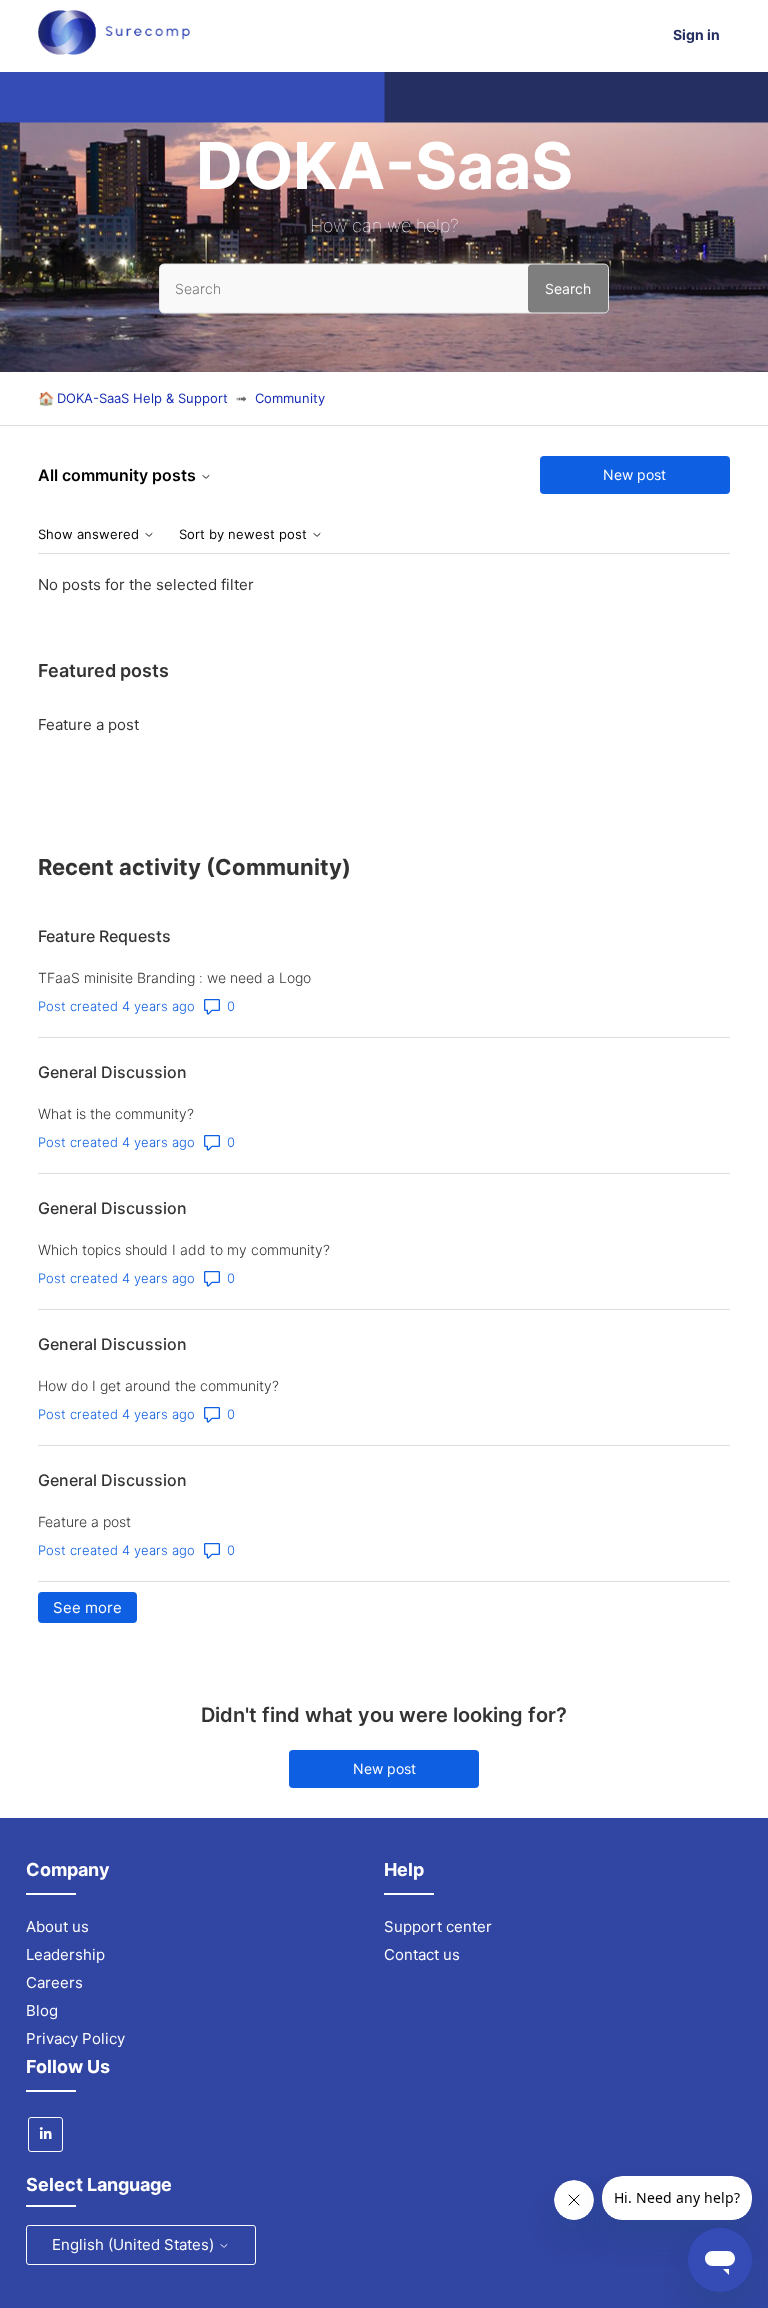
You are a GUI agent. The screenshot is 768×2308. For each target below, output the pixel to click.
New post (634, 474)
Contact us (422, 1954)
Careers (54, 1982)
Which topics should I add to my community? (184, 1249)
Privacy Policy (75, 2038)
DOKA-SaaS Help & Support (142, 398)
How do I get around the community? (158, 1385)
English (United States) (135, 2244)
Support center (438, 1926)
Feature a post (88, 724)
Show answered (90, 534)
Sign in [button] (696, 34)
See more (95, 1607)
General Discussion (112, 1072)
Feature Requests (104, 936)
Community (290, 398)
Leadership (65, 1954)
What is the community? (116, 1113)
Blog (42, 2010)
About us (57, 1926)
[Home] (113, 49)
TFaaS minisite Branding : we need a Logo (174, 977)
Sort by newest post (245, 534)
